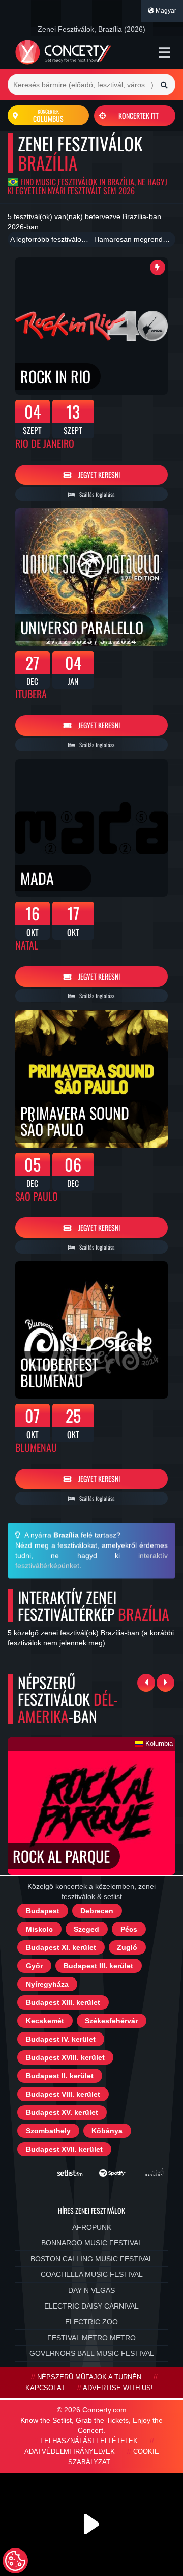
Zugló (127, 1947)
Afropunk (92, 2227)
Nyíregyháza (47, 1984)
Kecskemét (45, 2021)
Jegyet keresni (98, 474)
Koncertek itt (139, 115)
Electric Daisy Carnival (91, 2306)
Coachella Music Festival (92, 2274)
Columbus (48, 116)
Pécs (129, 1929)
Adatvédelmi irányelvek (70, 2452)
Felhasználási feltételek (89, 2441)
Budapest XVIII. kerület (65, 2057)
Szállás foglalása (96, 494)
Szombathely (48, 2131)
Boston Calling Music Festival (92, 2259)
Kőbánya (107, 2131)
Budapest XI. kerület (61, 1947)
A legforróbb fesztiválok (51, 239)
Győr (34, 1966)
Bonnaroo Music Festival (92, 2243)
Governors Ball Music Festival (92, 2353)
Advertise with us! (118, 2388)
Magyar (165, 11)
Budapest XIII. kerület (63, 2002)
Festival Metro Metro (91, 2338)
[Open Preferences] (15, 2561)
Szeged (86, 1929)
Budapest (43, 1911)
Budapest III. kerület (98, 1966)
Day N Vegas (91, 2290)
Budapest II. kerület (60, 2076)
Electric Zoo (91, 2322)
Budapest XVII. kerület (64, 2149)
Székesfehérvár (111, 2021)
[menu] (164, 52)
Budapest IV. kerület (61, 2039)
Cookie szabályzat (114, 2457)
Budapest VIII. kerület (63, 2094)
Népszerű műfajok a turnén (89, 2377)
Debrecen (97, 1911)
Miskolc (39, 1929)
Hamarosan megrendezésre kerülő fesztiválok (135, 239)
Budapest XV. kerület (62, 2112)
